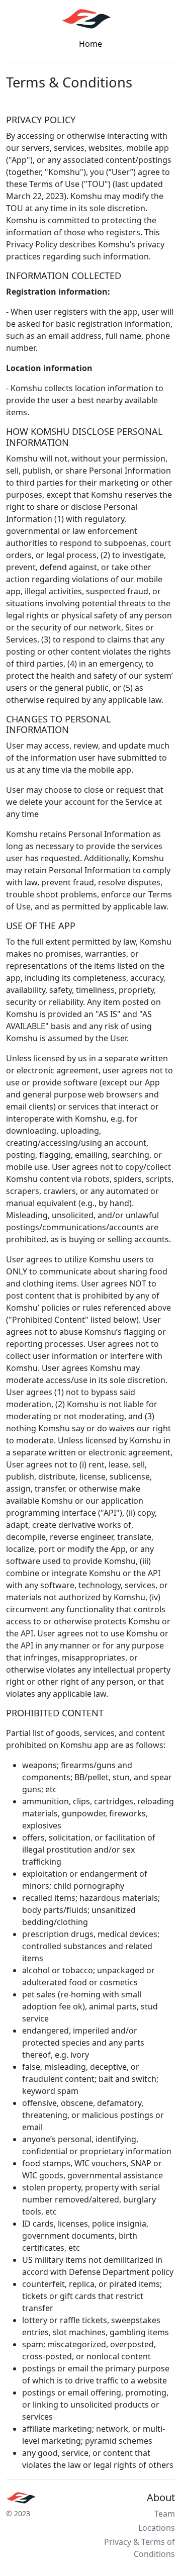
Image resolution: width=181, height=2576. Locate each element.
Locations (157, 2528)
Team (165, 2514)
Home (90, 44)
